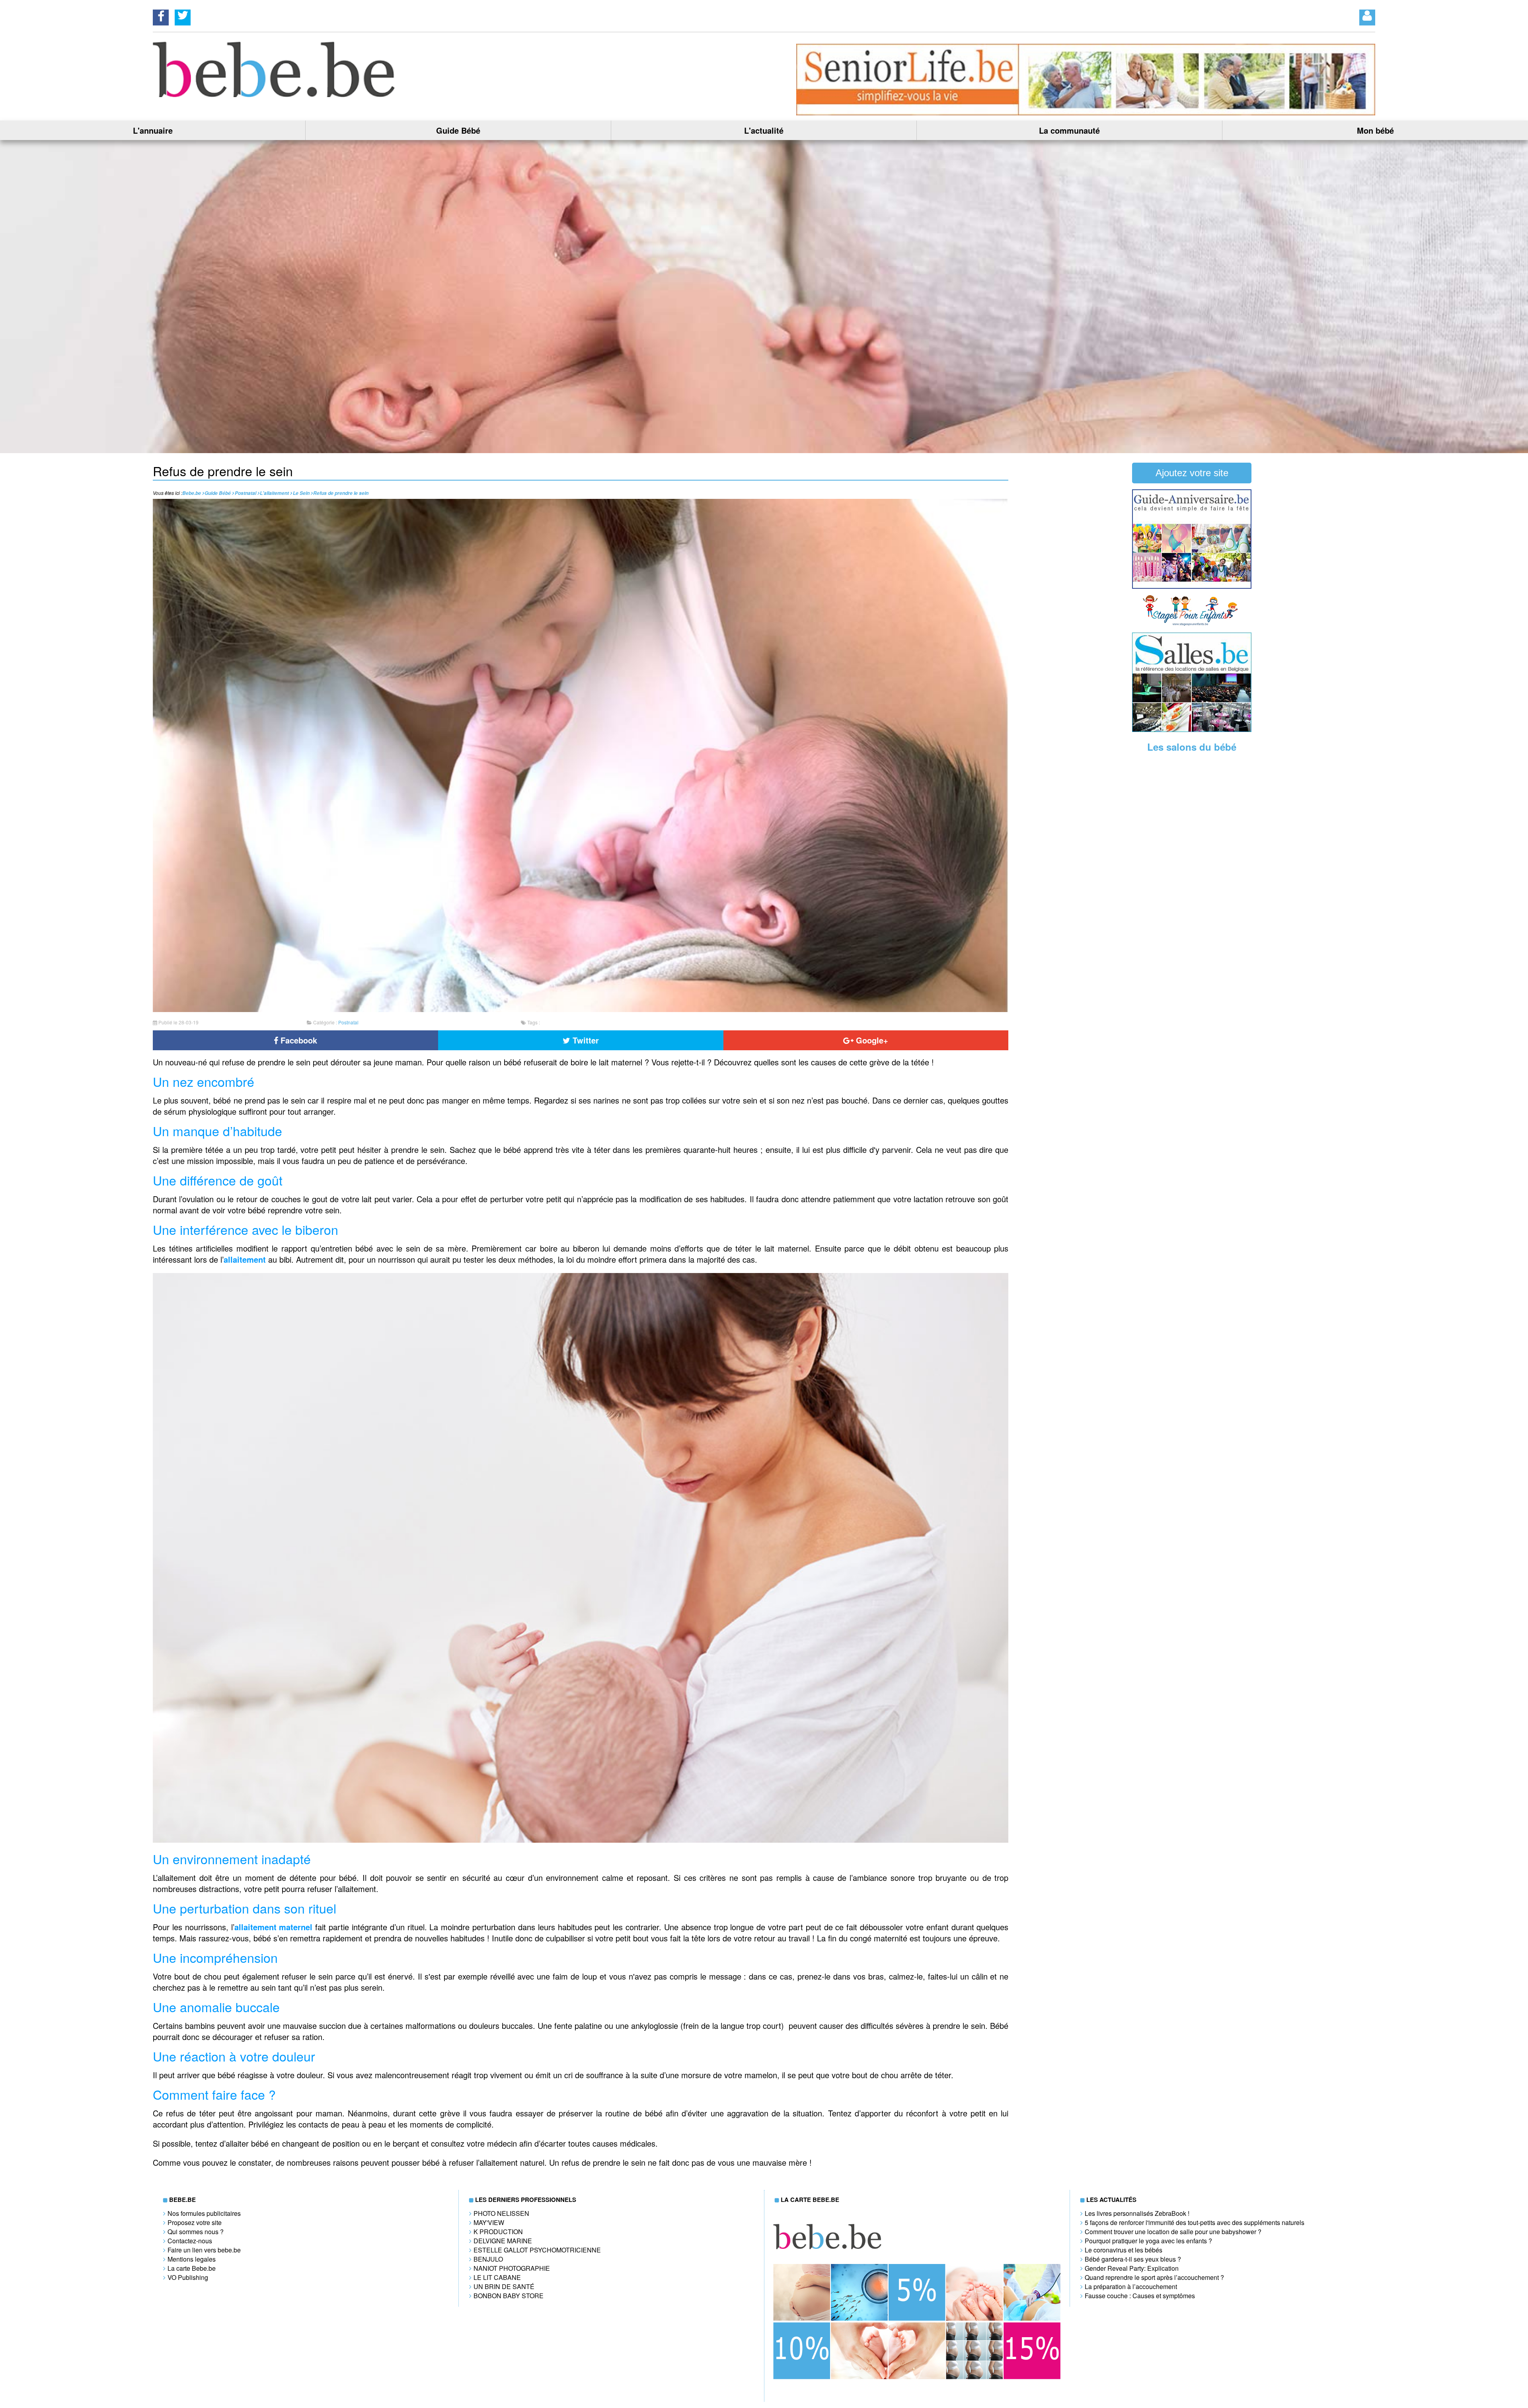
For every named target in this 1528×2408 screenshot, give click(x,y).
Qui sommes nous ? (196, 2232)
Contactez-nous (190, 2241)
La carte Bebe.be (192, 2268)
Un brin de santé (504, 2286)
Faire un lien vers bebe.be (204, 2250)
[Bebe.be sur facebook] (161, 15)
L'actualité (764, 130)
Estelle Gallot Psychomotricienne (537, 2250)
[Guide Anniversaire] (1192, 586)
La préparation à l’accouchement (1131, 2286)
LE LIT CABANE (497, 2277)
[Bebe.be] (275, 94)
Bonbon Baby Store (509, 2296)
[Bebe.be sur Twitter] (183, 15)
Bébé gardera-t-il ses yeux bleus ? (1133, 2259)
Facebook (298, 1040)
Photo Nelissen (501, 2213)
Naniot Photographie (512, 2268)
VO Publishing (188, 2277)
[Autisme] (581, 1839)
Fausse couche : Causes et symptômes (1140, 2296)
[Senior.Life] (1086, 113)
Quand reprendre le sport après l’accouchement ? (1154, 2277)
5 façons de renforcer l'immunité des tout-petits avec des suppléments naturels (1195, 2222)
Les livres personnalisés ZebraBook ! (1137, 2213)
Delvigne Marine (503, 2241)
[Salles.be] (1192, 729)
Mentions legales (192, 2259)
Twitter (585, 1040)
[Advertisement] (1192, 883)
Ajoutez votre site (1192, 473)
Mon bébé (1375, 130)
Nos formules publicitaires (204, 2213)
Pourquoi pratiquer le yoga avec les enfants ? (1148, 2241)
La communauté (1069, 130)
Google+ (871, 1040)
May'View (489, 2222)
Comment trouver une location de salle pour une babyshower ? (1173, 2232)
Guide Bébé (458, 130)
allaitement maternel (275, 1927)
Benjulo (488, 2259)
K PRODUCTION (498, 2232)
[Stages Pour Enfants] (1192, 624)
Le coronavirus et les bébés (1124, 2250)
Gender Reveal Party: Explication (1132, 2268)
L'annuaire (153, 130)
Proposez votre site (195, 2222)
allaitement (245, 1259)
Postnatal (348, 1022)
